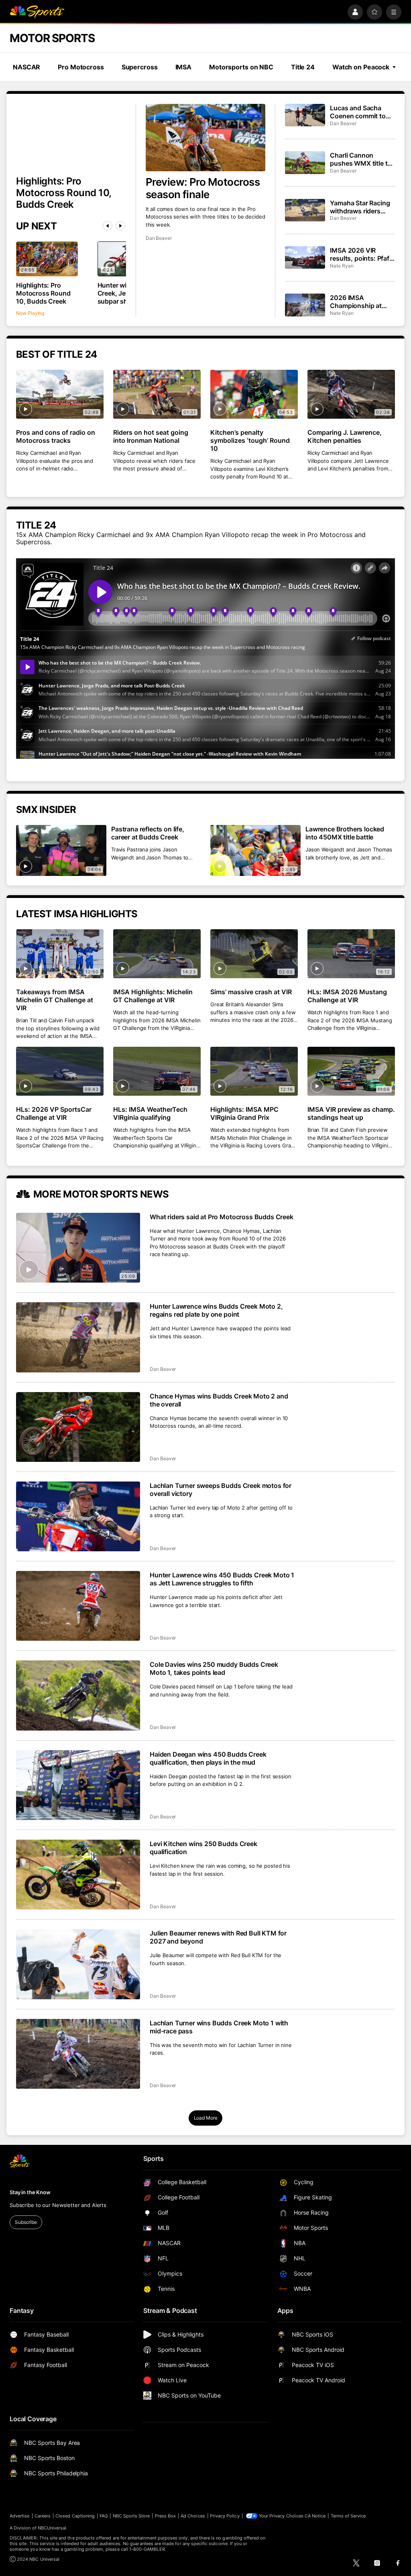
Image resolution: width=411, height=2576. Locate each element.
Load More (206, 2118)
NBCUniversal (52, 2528)
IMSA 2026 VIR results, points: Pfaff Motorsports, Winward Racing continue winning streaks (361, 254)
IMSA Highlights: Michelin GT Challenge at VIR (153, 996)
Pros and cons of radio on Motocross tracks (56, 436)
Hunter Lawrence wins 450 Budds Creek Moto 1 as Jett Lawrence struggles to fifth (222, 1579)
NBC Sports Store (131, 2516)
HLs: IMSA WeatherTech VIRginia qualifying (150, 1113)
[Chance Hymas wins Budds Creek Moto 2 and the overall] (78, 1427)
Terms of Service (348, 2516)
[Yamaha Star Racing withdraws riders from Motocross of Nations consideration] (305, 210)
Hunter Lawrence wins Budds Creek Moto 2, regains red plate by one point (216, 1310)
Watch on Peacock (361, 67)
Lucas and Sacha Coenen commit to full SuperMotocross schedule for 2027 (361, 112)
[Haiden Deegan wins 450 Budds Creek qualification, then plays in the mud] (78, 1785)
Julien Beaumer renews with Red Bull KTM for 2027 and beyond (218, 1937)
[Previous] (108, 226)
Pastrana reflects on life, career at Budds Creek (148, 833)
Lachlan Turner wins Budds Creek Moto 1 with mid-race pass (219, 2027)
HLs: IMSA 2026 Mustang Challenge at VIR (347, 996)
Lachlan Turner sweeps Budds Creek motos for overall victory (221, 1490)
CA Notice (315, 2516)
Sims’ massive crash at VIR (251, 992)
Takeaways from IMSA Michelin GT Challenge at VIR (55, 1000)
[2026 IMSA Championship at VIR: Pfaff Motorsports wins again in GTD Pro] (305, 305)
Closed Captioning (75, 2516)
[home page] (37, 12)
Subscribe (26, 2222)
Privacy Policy (225, 2516)
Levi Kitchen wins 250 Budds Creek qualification (203, 1848)
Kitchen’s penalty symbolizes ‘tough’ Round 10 (250, 440)
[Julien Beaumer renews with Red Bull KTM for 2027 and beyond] (78, 1964)
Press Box (166, 2516)
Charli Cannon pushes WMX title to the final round (361, 159)
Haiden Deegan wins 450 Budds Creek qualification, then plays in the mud (208, 1758)
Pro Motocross (81, 67)
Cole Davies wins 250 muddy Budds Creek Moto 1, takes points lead (214, 1668)
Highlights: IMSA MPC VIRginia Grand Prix (244, 1113)
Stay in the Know (30, 2192)
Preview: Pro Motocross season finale (203, 188)
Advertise (20, 2516)
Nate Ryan (342, 266)
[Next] (120, 226)
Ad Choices (193, 2516)
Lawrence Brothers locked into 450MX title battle (345, 833)
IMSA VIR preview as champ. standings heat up (351, 1113)
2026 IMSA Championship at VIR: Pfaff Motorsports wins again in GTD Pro (357, 302)
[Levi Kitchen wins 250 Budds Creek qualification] (78, 1875)
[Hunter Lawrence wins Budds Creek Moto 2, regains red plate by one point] (78, 1337)
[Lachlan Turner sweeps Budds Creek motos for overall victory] (78, 1516)
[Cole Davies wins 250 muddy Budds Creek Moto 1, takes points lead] (78, 1695)
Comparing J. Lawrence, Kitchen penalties (345, 436)
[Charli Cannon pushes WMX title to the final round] (305, 162)
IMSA (184, 67)
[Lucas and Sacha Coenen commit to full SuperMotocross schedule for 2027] (305, 115)
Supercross (140, 67)
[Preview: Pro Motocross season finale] (206, 138)
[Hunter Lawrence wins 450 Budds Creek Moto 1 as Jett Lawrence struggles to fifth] (78, 1606)
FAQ (104, 2516)
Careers (43, 2516)
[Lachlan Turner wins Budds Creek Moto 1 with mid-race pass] (78, 2054)
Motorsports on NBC (241, 67)
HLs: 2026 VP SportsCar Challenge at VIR (54, 1113)
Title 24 (303, 67)
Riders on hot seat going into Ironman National (151, 436)
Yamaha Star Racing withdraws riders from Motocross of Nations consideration (360, 207)
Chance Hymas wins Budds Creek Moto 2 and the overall (219, 1400)
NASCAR (26, 67)
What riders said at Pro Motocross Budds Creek (222, 1217)
